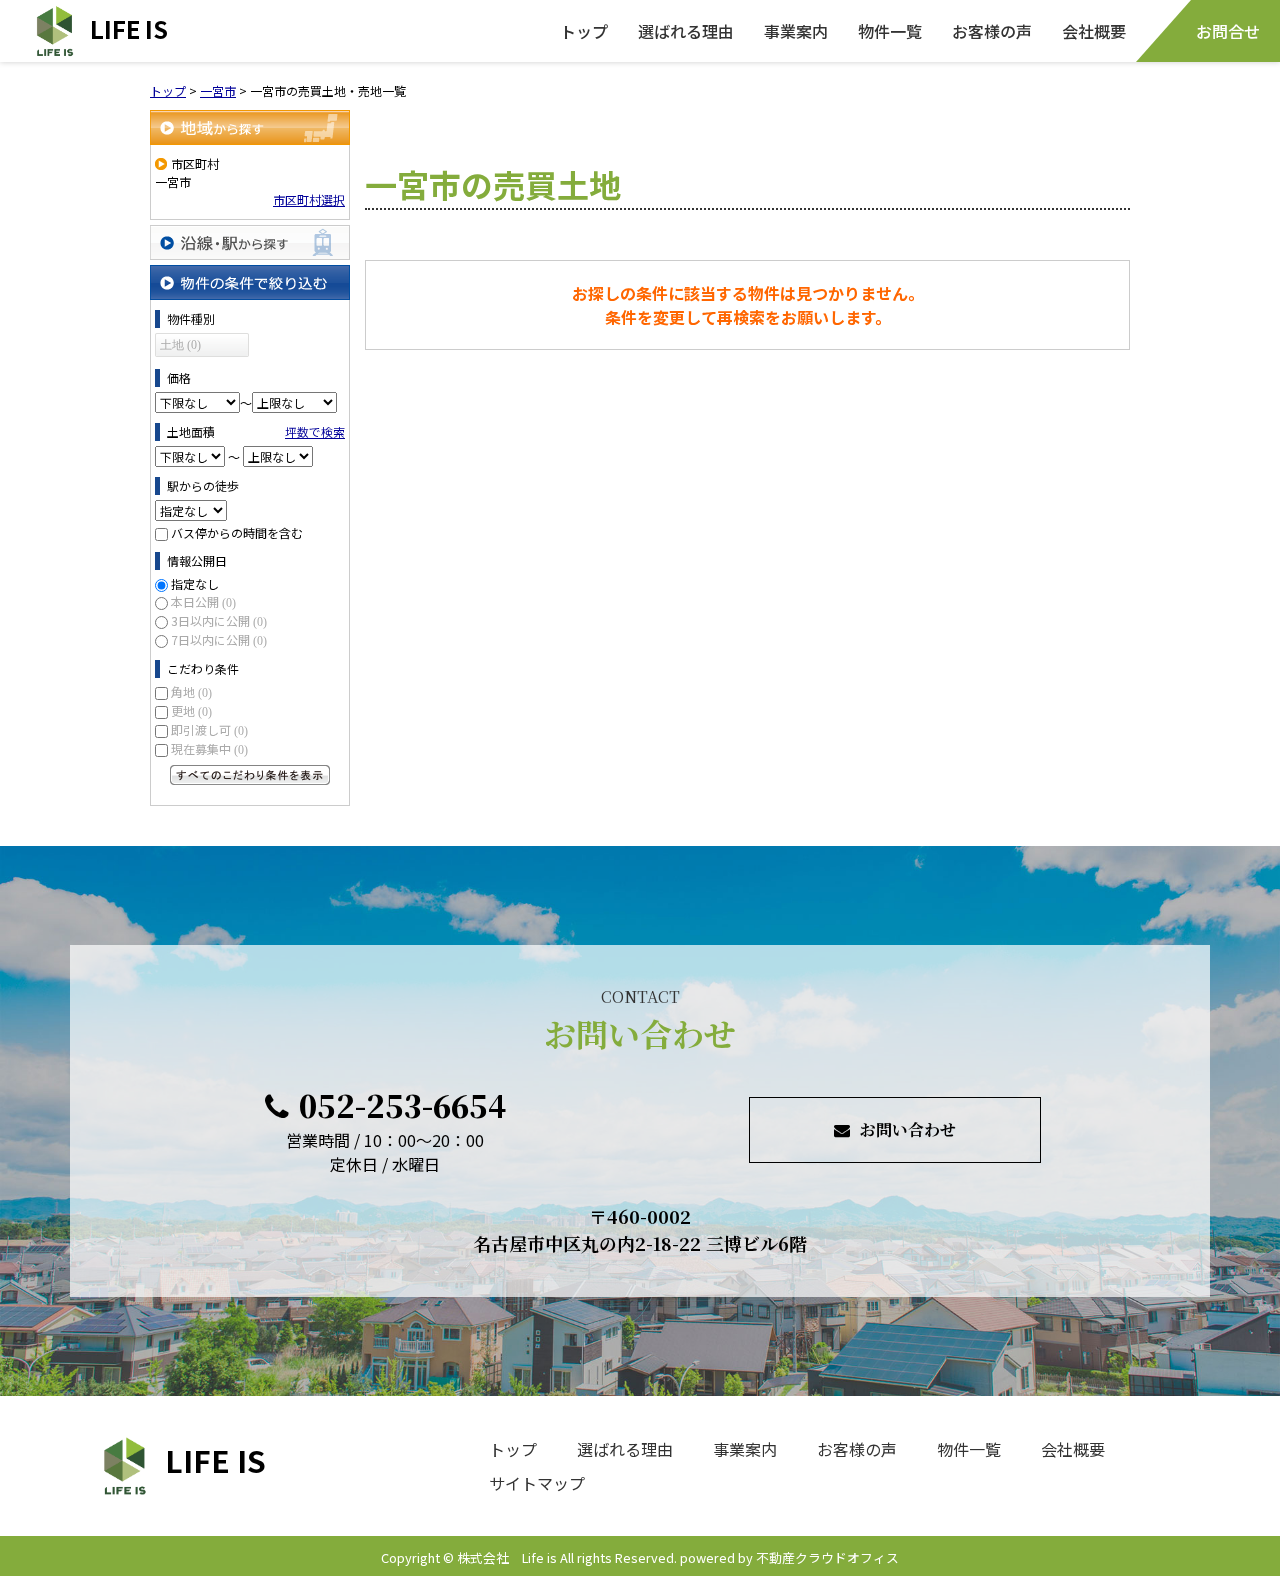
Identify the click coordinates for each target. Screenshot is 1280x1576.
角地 (191, 691)
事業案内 (796, 31)
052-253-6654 (402, 1105)
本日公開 (203, 601)
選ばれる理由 (686, 31)
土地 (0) (180, 345)
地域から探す (250, 127)
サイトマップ (537, 1483)
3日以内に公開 (219, 620)
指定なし (195, 583)
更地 (191, 710)
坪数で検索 (315, 431)
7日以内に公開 (219, 639)
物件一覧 (890, 31)
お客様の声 (992, 31)
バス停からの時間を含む (237, 532)
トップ (584, 31)
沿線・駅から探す (250, 242)
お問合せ (1228, 31)
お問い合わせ (908, 1129)
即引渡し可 (209, 729)
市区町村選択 (309, 199)
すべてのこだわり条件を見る (250, 775)
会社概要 (1094, 31)
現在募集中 (209, 748)
